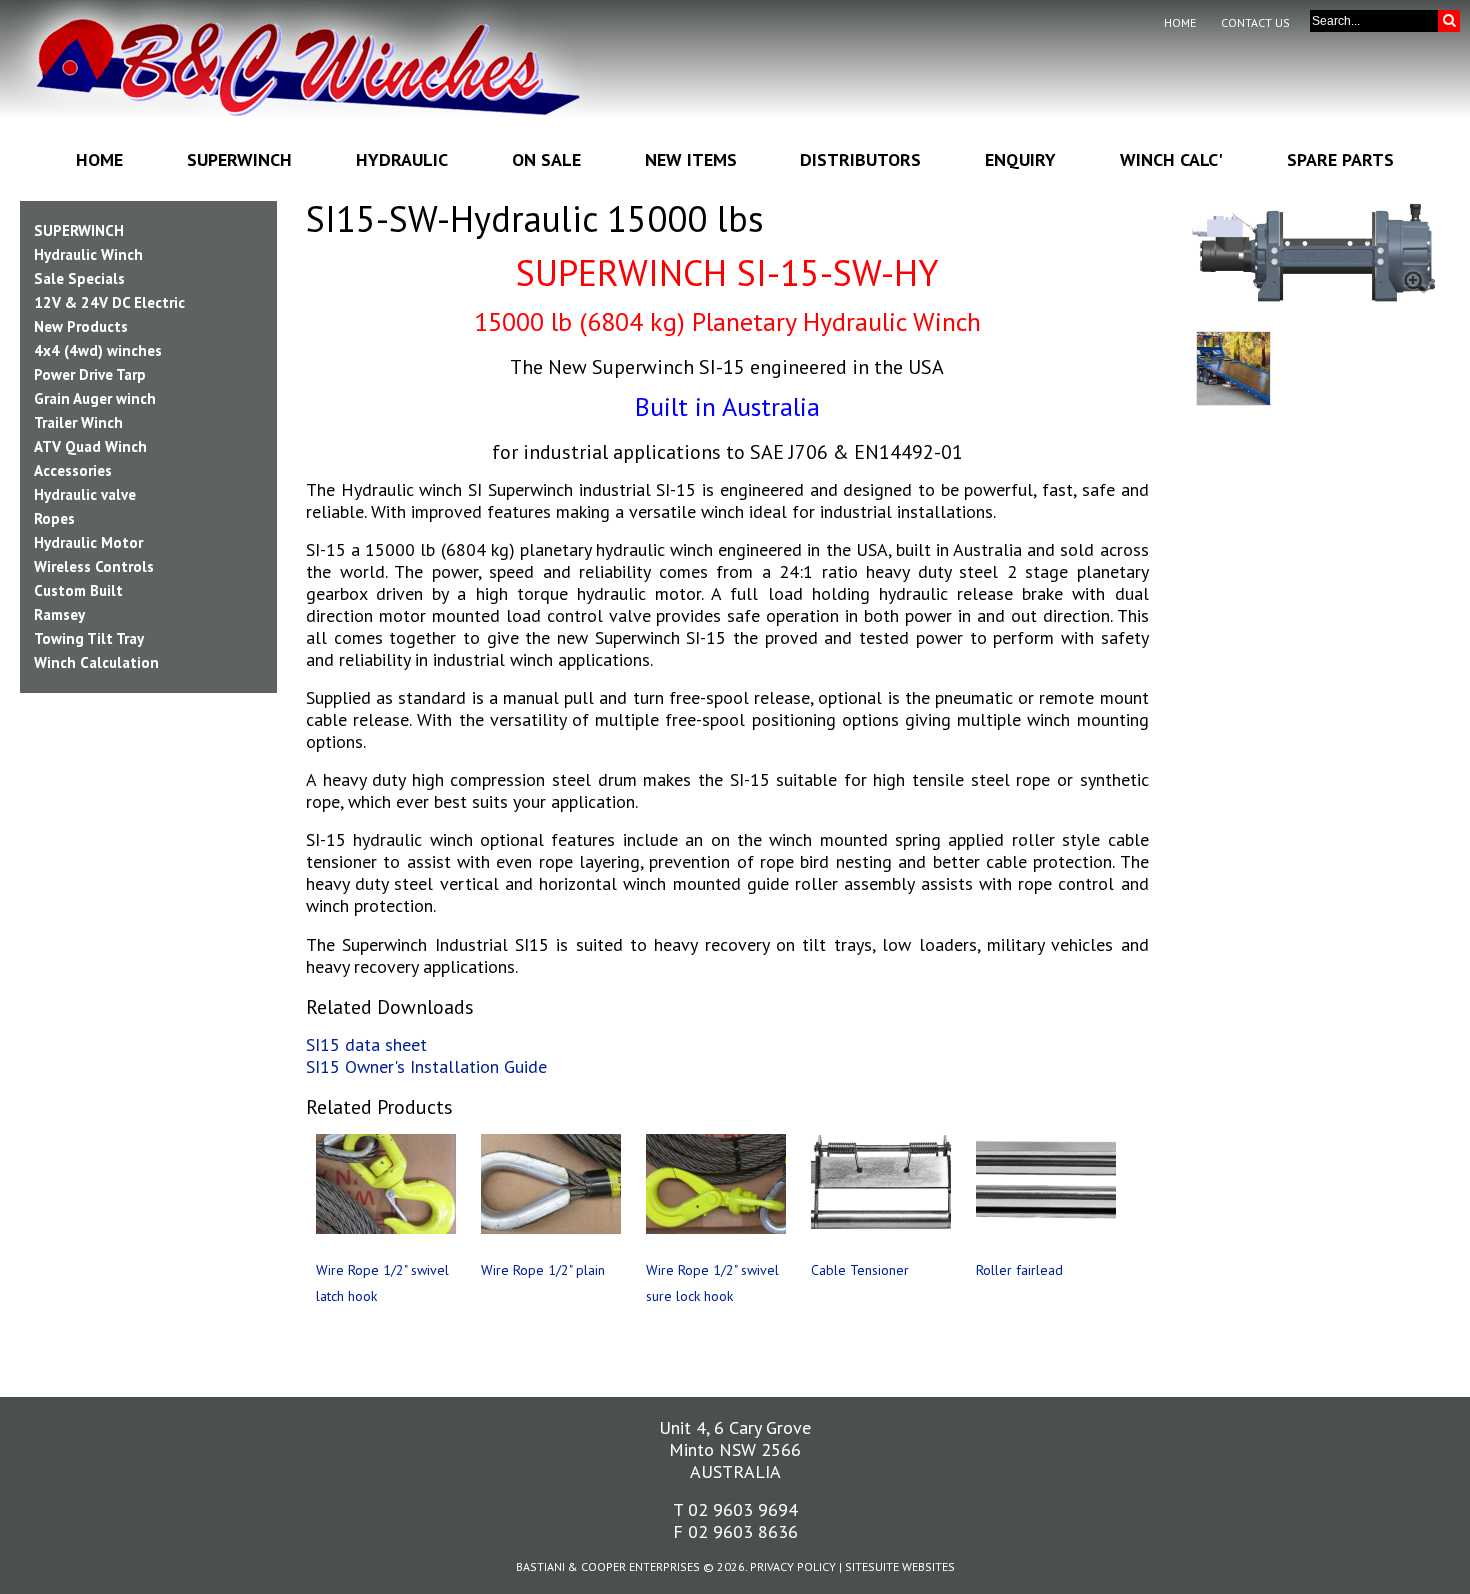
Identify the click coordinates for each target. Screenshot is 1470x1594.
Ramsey (59, 614)
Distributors (860, 159)
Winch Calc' (1171, 159)
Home (1180, 22)
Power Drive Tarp (90, 374)
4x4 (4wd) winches (98, 350)
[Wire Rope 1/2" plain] (551, 1184)
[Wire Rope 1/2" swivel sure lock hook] (716, 1184)
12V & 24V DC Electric (109, 302)
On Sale (546, 159)
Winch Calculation (96, 662)
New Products (81, 326)
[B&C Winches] (307, 79)
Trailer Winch (78, 422)
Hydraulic (402, 159)
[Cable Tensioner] (881, 1184)
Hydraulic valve (85, 494)
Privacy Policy (793, 1566)
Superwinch (239, 159)
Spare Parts (1340, 159)
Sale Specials (79, 278)
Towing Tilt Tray (89, 638)
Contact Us (1255, 22)
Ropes (54, 518)
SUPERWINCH (79, 230)
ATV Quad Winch (90, 446)
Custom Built (78, 590)
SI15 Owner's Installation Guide (426, 1066)
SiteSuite (872, 1566)
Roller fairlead (1019, 1270)
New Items (691, 159)
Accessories (73, 470)
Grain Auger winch (95, 398)
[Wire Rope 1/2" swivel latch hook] (386, 1184)
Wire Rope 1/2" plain (543, 1270)
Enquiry (1020, 159)
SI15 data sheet (366, 1044)
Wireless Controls (94, 566)
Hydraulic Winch (88, 254)
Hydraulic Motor (88, 542)
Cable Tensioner (860, 1270)
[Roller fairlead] (1046, 1184)
